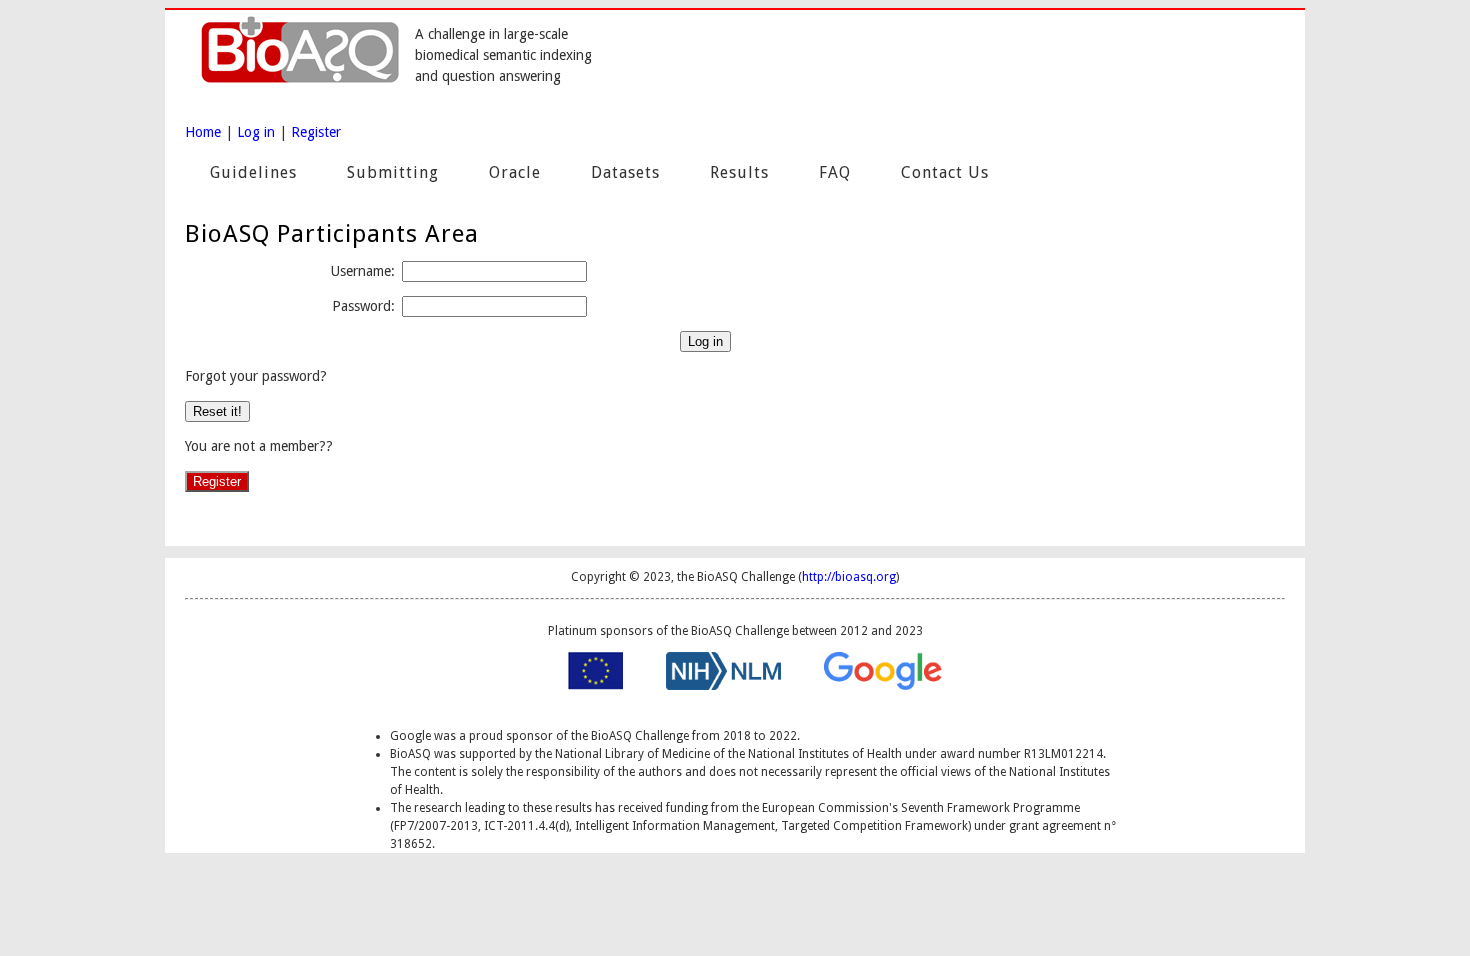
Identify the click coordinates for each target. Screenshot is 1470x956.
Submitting (393, 172)
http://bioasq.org (849, 577)
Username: (363, 271)
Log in (256, 132)
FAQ (835, 172)
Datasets (625, 172)
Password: (363, 306)
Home (203, 132)
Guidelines (253, 172)
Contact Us (945, 172)
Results (739, 172)
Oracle (515, 172)
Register (316, 132)
